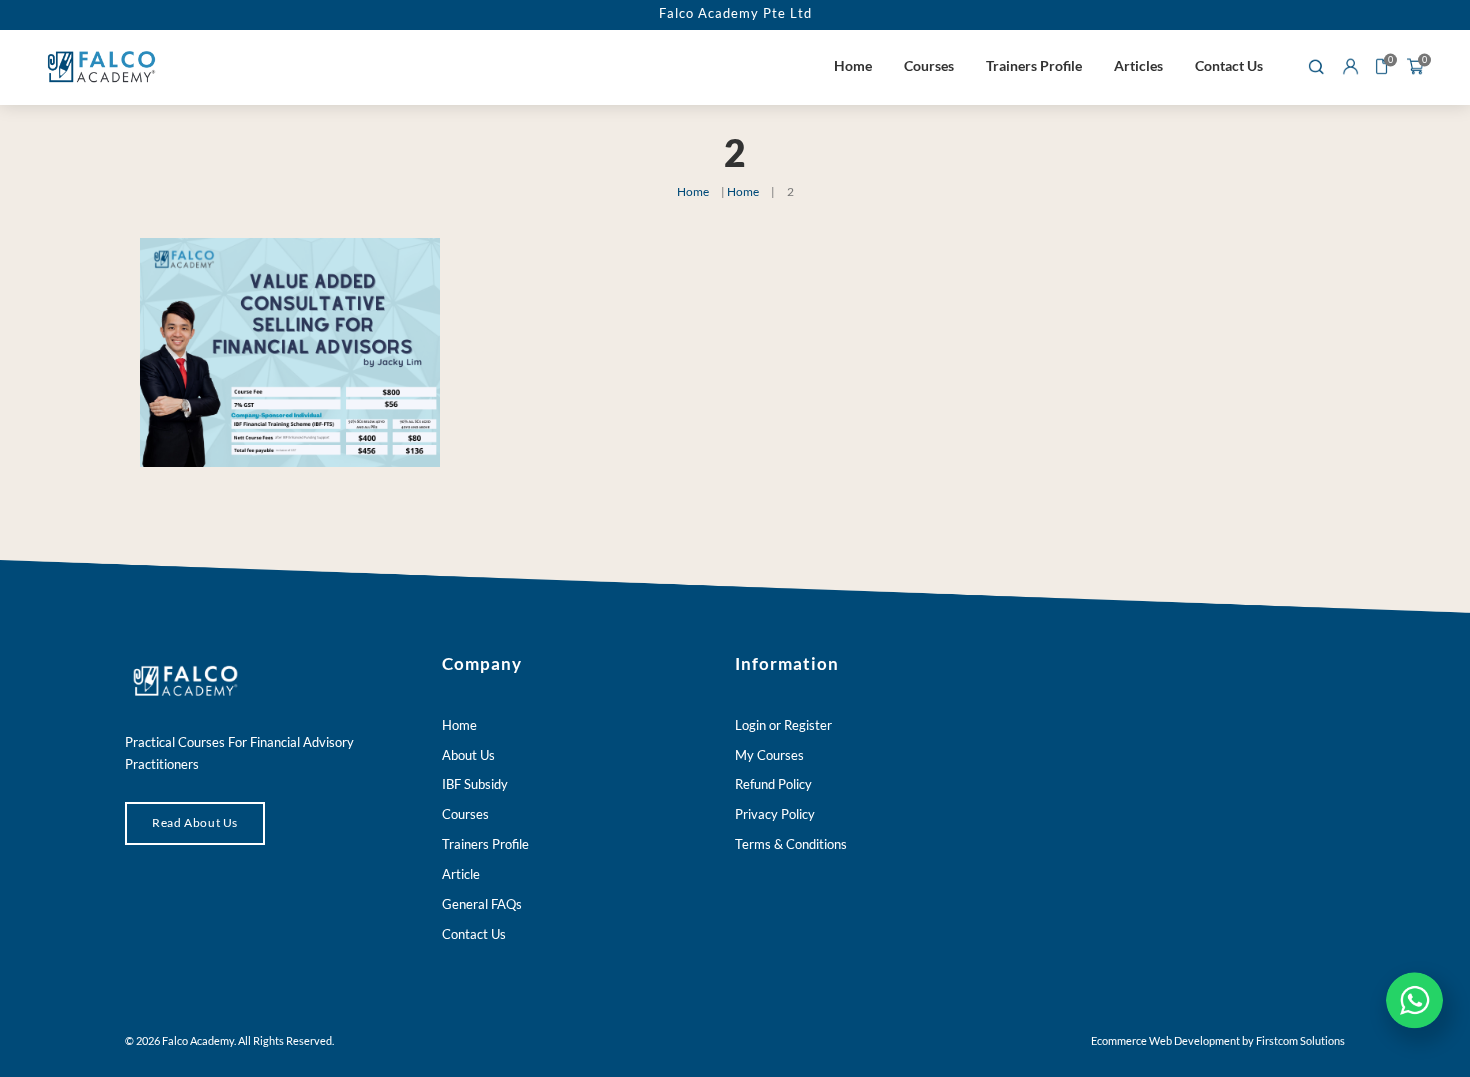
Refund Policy (773, 784)
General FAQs (482, 904)
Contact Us (1229, 65)
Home (853, 65)
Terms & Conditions (791, 844)
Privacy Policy (775, 814)
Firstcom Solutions (1300, 1040)
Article (461, 874)
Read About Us (195, 822)
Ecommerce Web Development (1165, 1040)
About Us (468, 755)
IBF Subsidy (475, 784)
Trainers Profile (1034, 65)
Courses (929, 65)
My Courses (769, 755)
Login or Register (783, 725)
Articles (1138, 65)
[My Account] (1350, 67)
